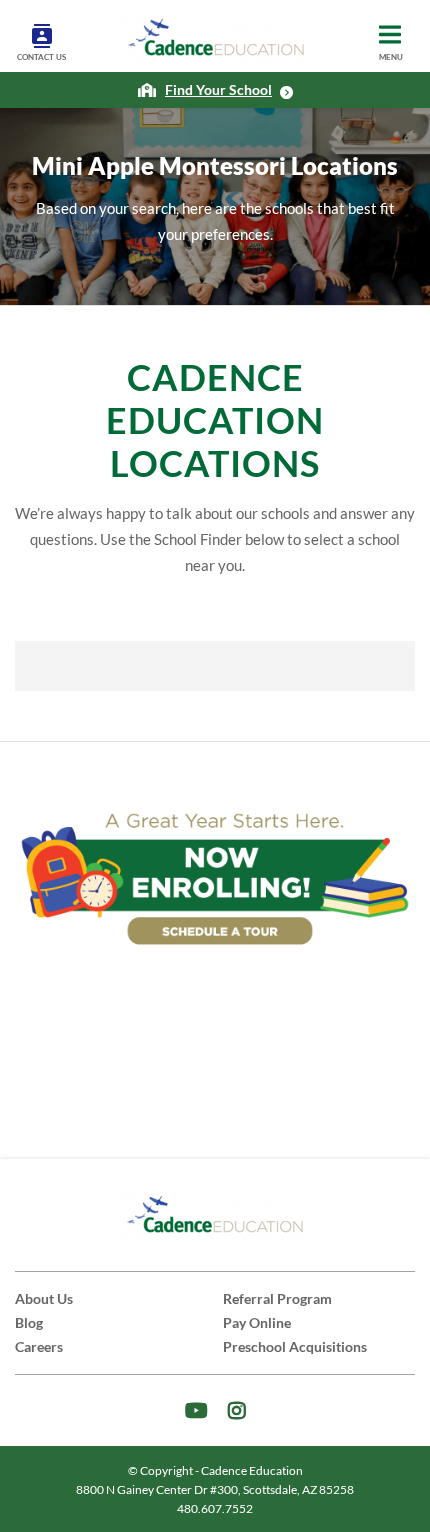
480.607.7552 (215, 1508)
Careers (39, 1346)
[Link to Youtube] (196, 1410)
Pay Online (257, 1322)
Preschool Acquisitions (295, 1346)
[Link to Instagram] (237, 1410)
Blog (29, 1322)
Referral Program (277, 1298)
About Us (44, 1298)
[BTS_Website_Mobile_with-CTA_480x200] (215, 875)
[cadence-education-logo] (216, 38)
